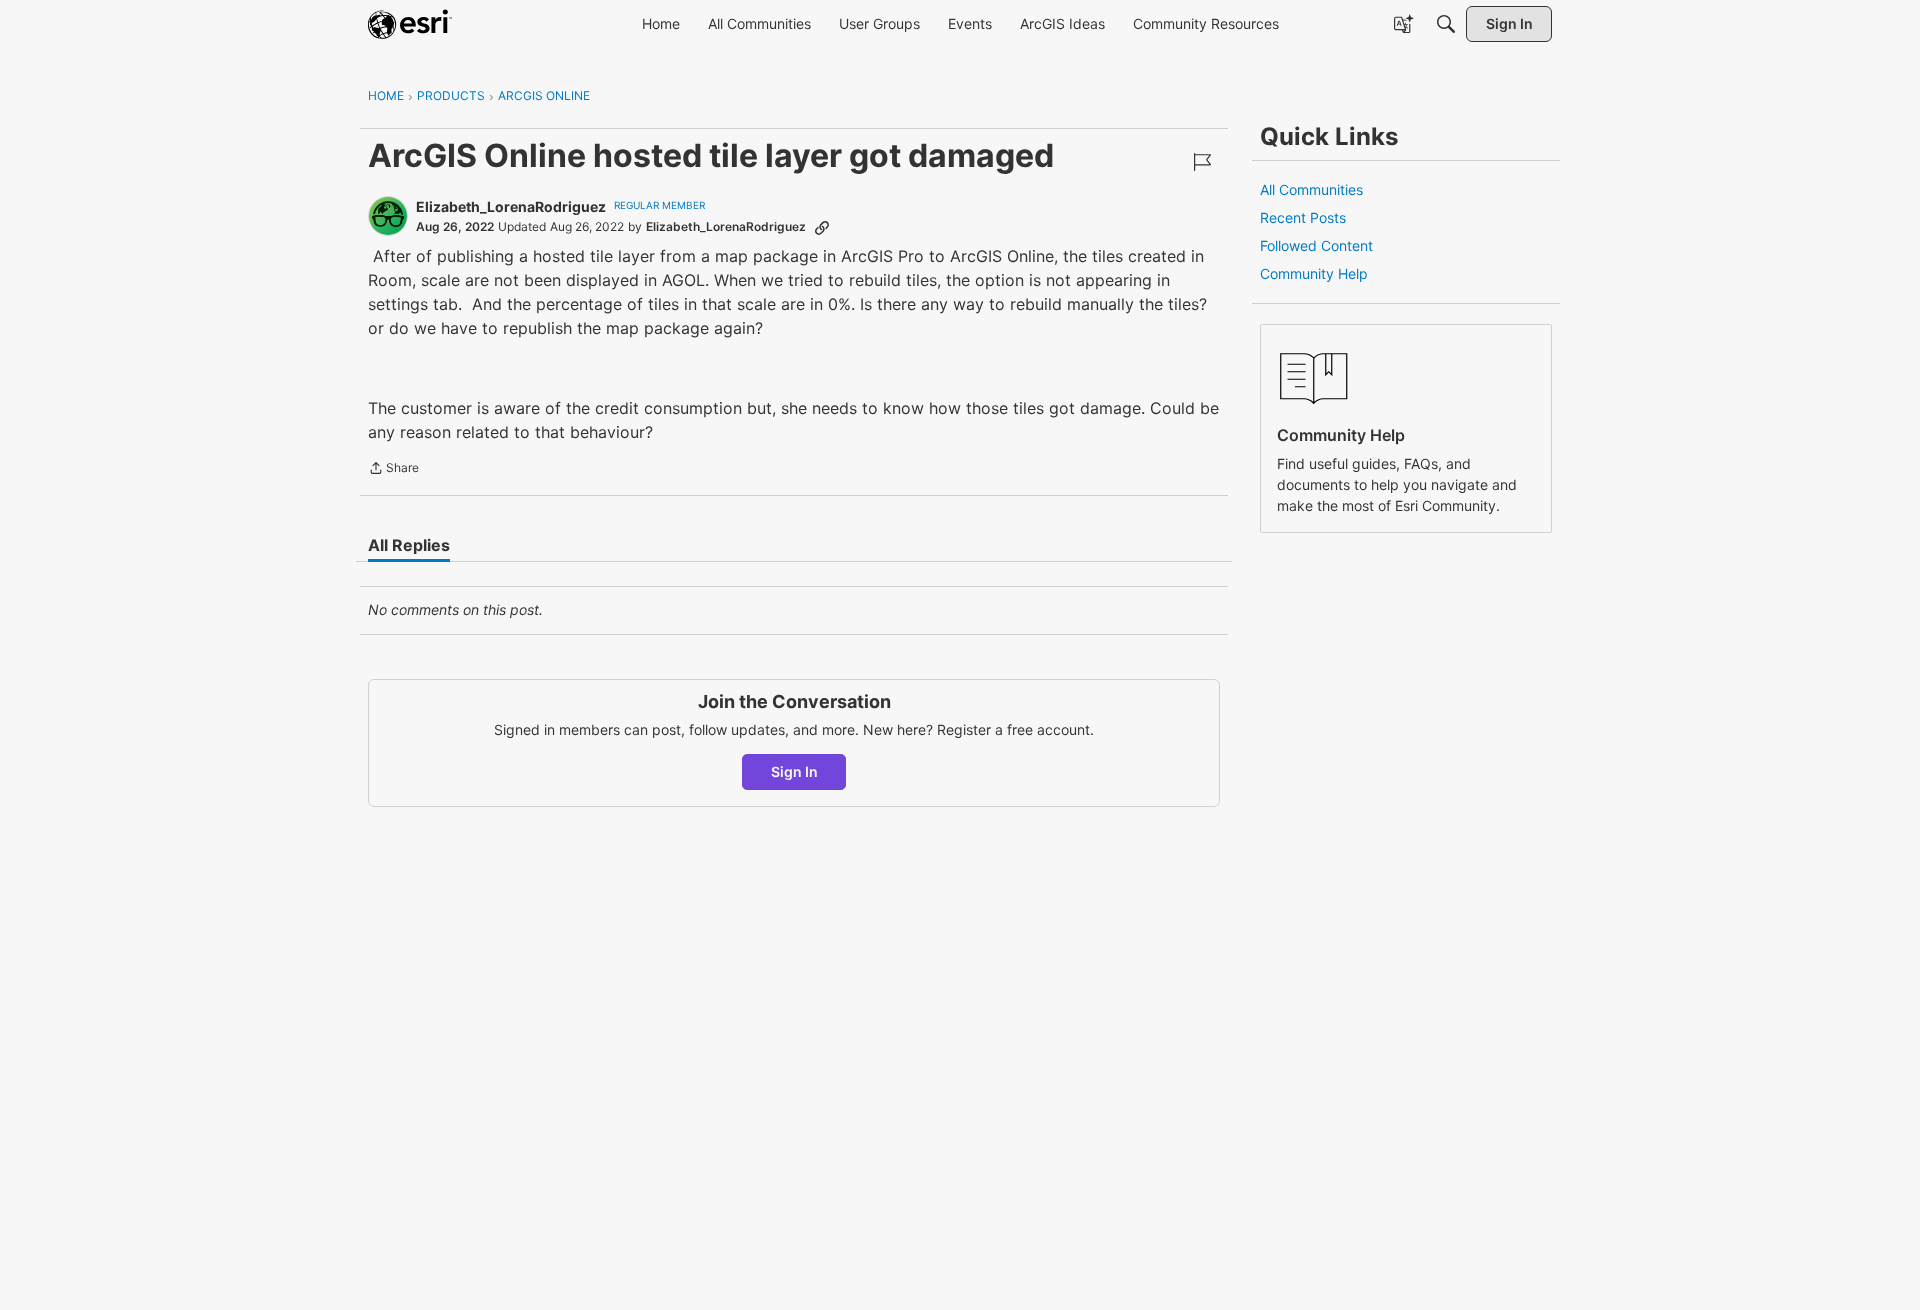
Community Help (1314, 273)
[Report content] (1202, 162)
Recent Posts (1303, 217)
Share (393, 470)
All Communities (1311, 189)
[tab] (409, 545)
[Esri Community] (410, 24)
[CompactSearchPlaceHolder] (1446, 24)
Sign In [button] (794, 771)
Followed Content (1316, 245)
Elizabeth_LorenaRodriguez (511, 206)
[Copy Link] (822, 227)
